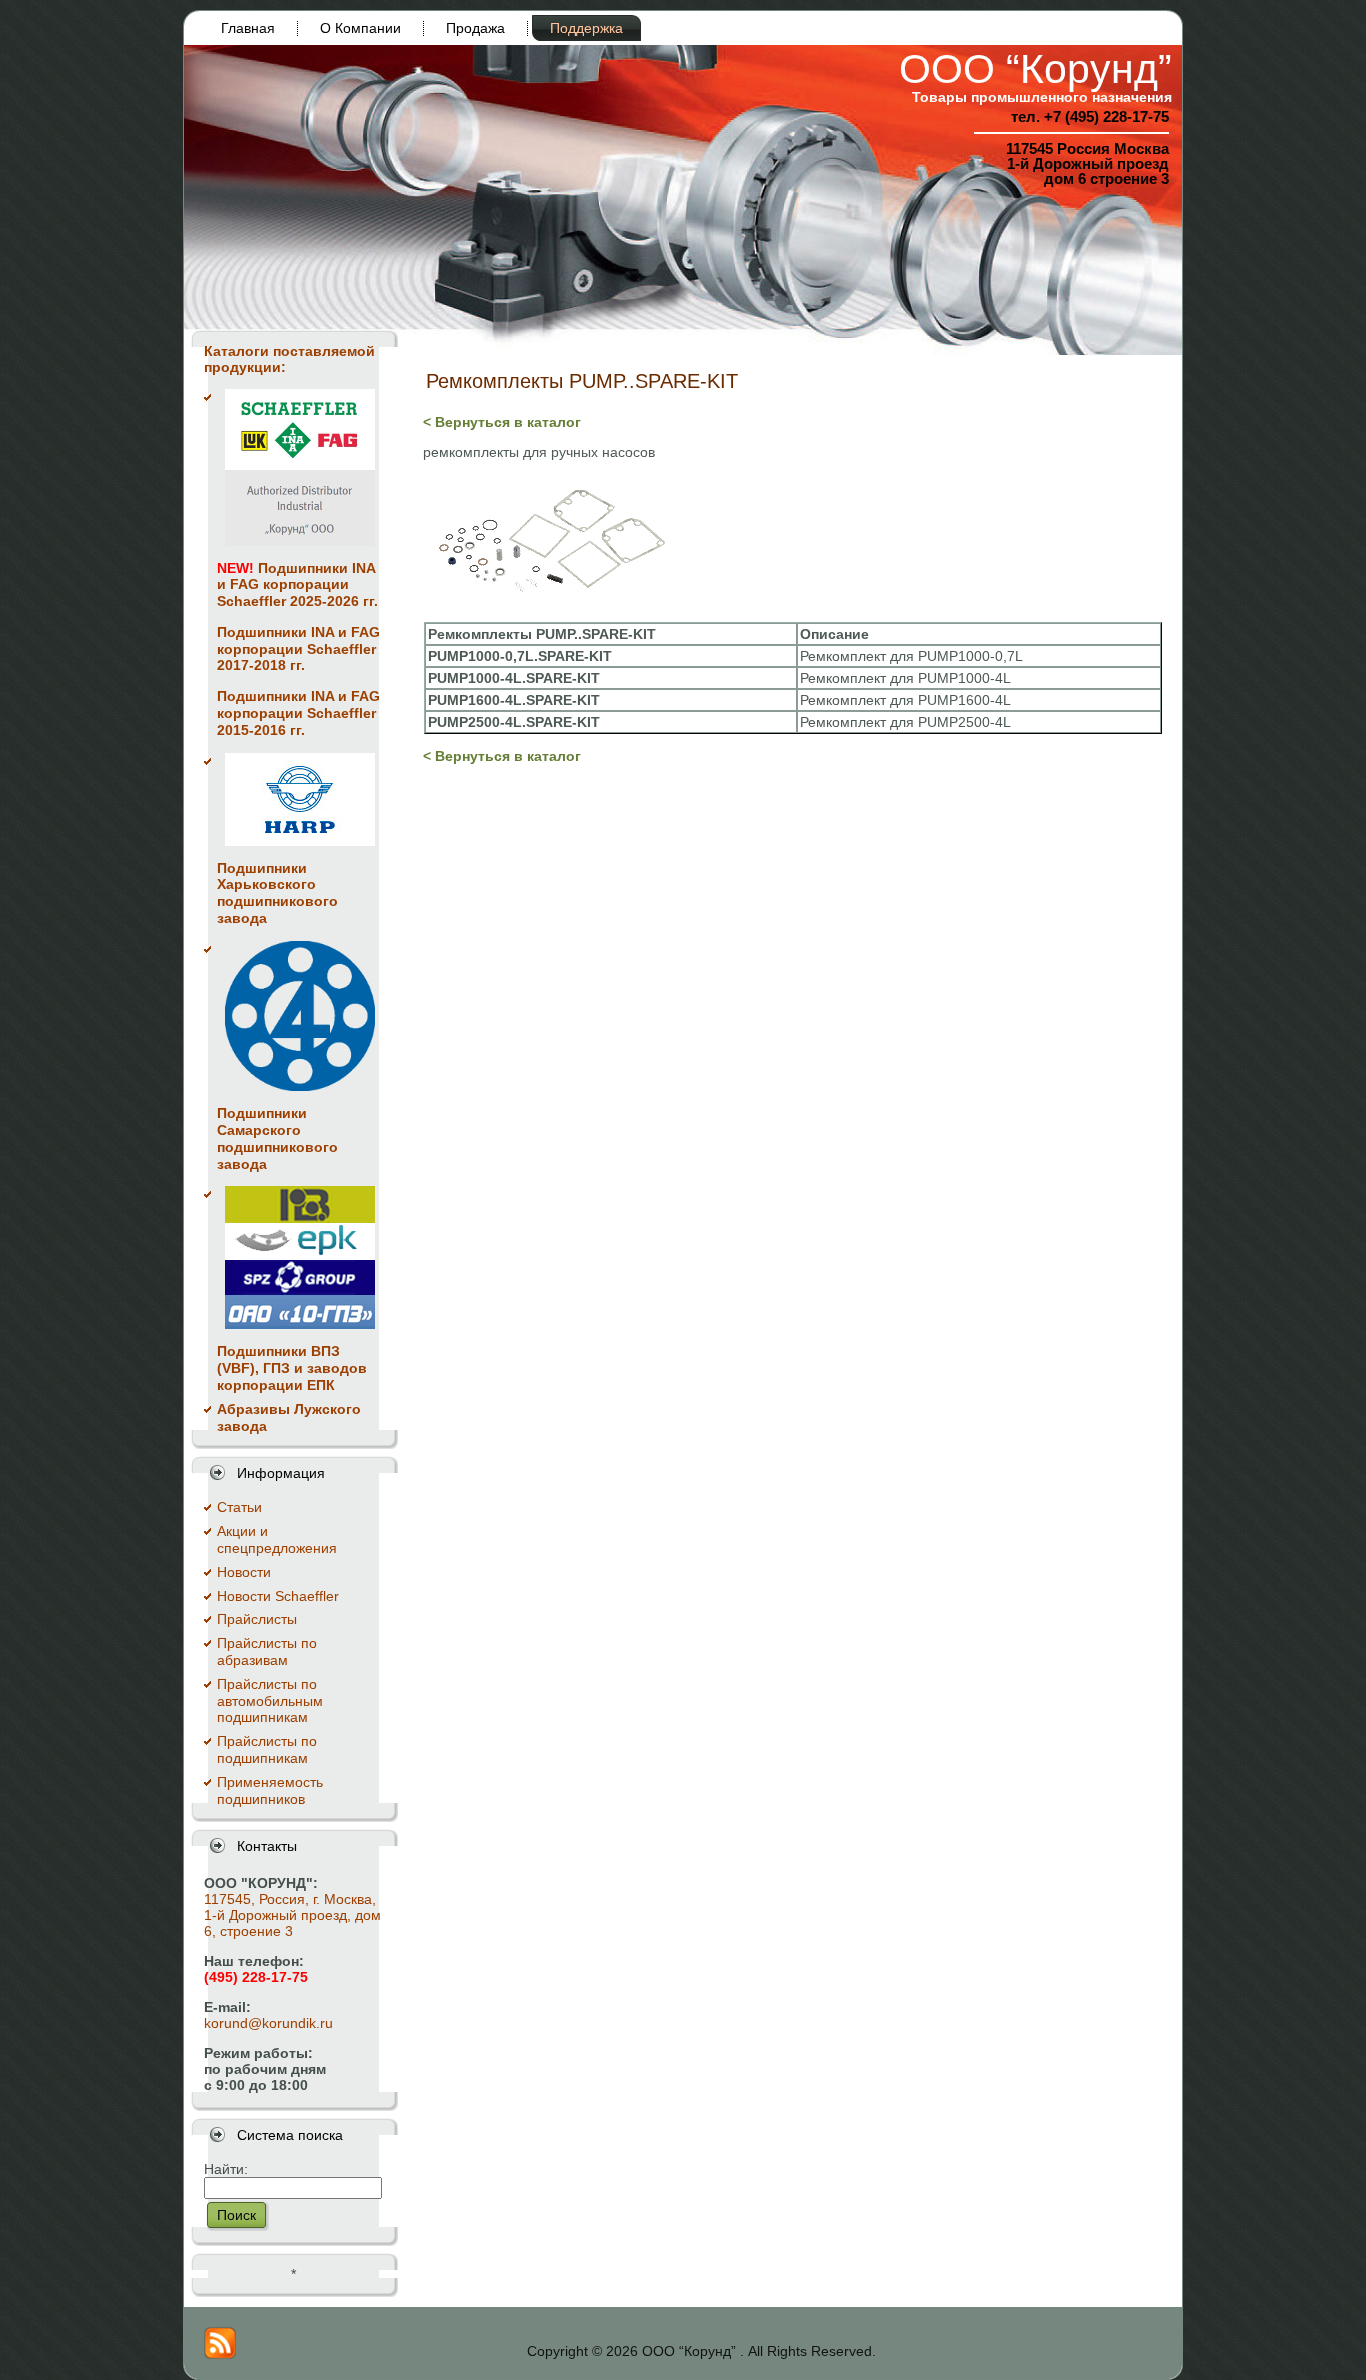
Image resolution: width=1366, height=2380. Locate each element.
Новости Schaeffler (278, 1596)
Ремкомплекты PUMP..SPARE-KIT (582, 381)
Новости (244, 1572)
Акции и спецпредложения (277, 1539)
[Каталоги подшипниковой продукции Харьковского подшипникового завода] (300, 799)
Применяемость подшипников (270, 1790)
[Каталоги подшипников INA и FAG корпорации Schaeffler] (300, 467)
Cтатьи (239, 1507)
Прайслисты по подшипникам (267, 1749)
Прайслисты (257, 1619)
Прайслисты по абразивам (267, 1651)
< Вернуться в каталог (502, 422)
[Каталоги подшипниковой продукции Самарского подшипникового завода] (300, 1016)
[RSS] (220, 2343)
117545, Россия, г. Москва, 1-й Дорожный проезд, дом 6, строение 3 (292, 1915)
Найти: (226, 2169)
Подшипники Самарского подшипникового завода (277, 1138)
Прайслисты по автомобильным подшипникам (270, 1701)
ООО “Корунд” (1035, 69)
